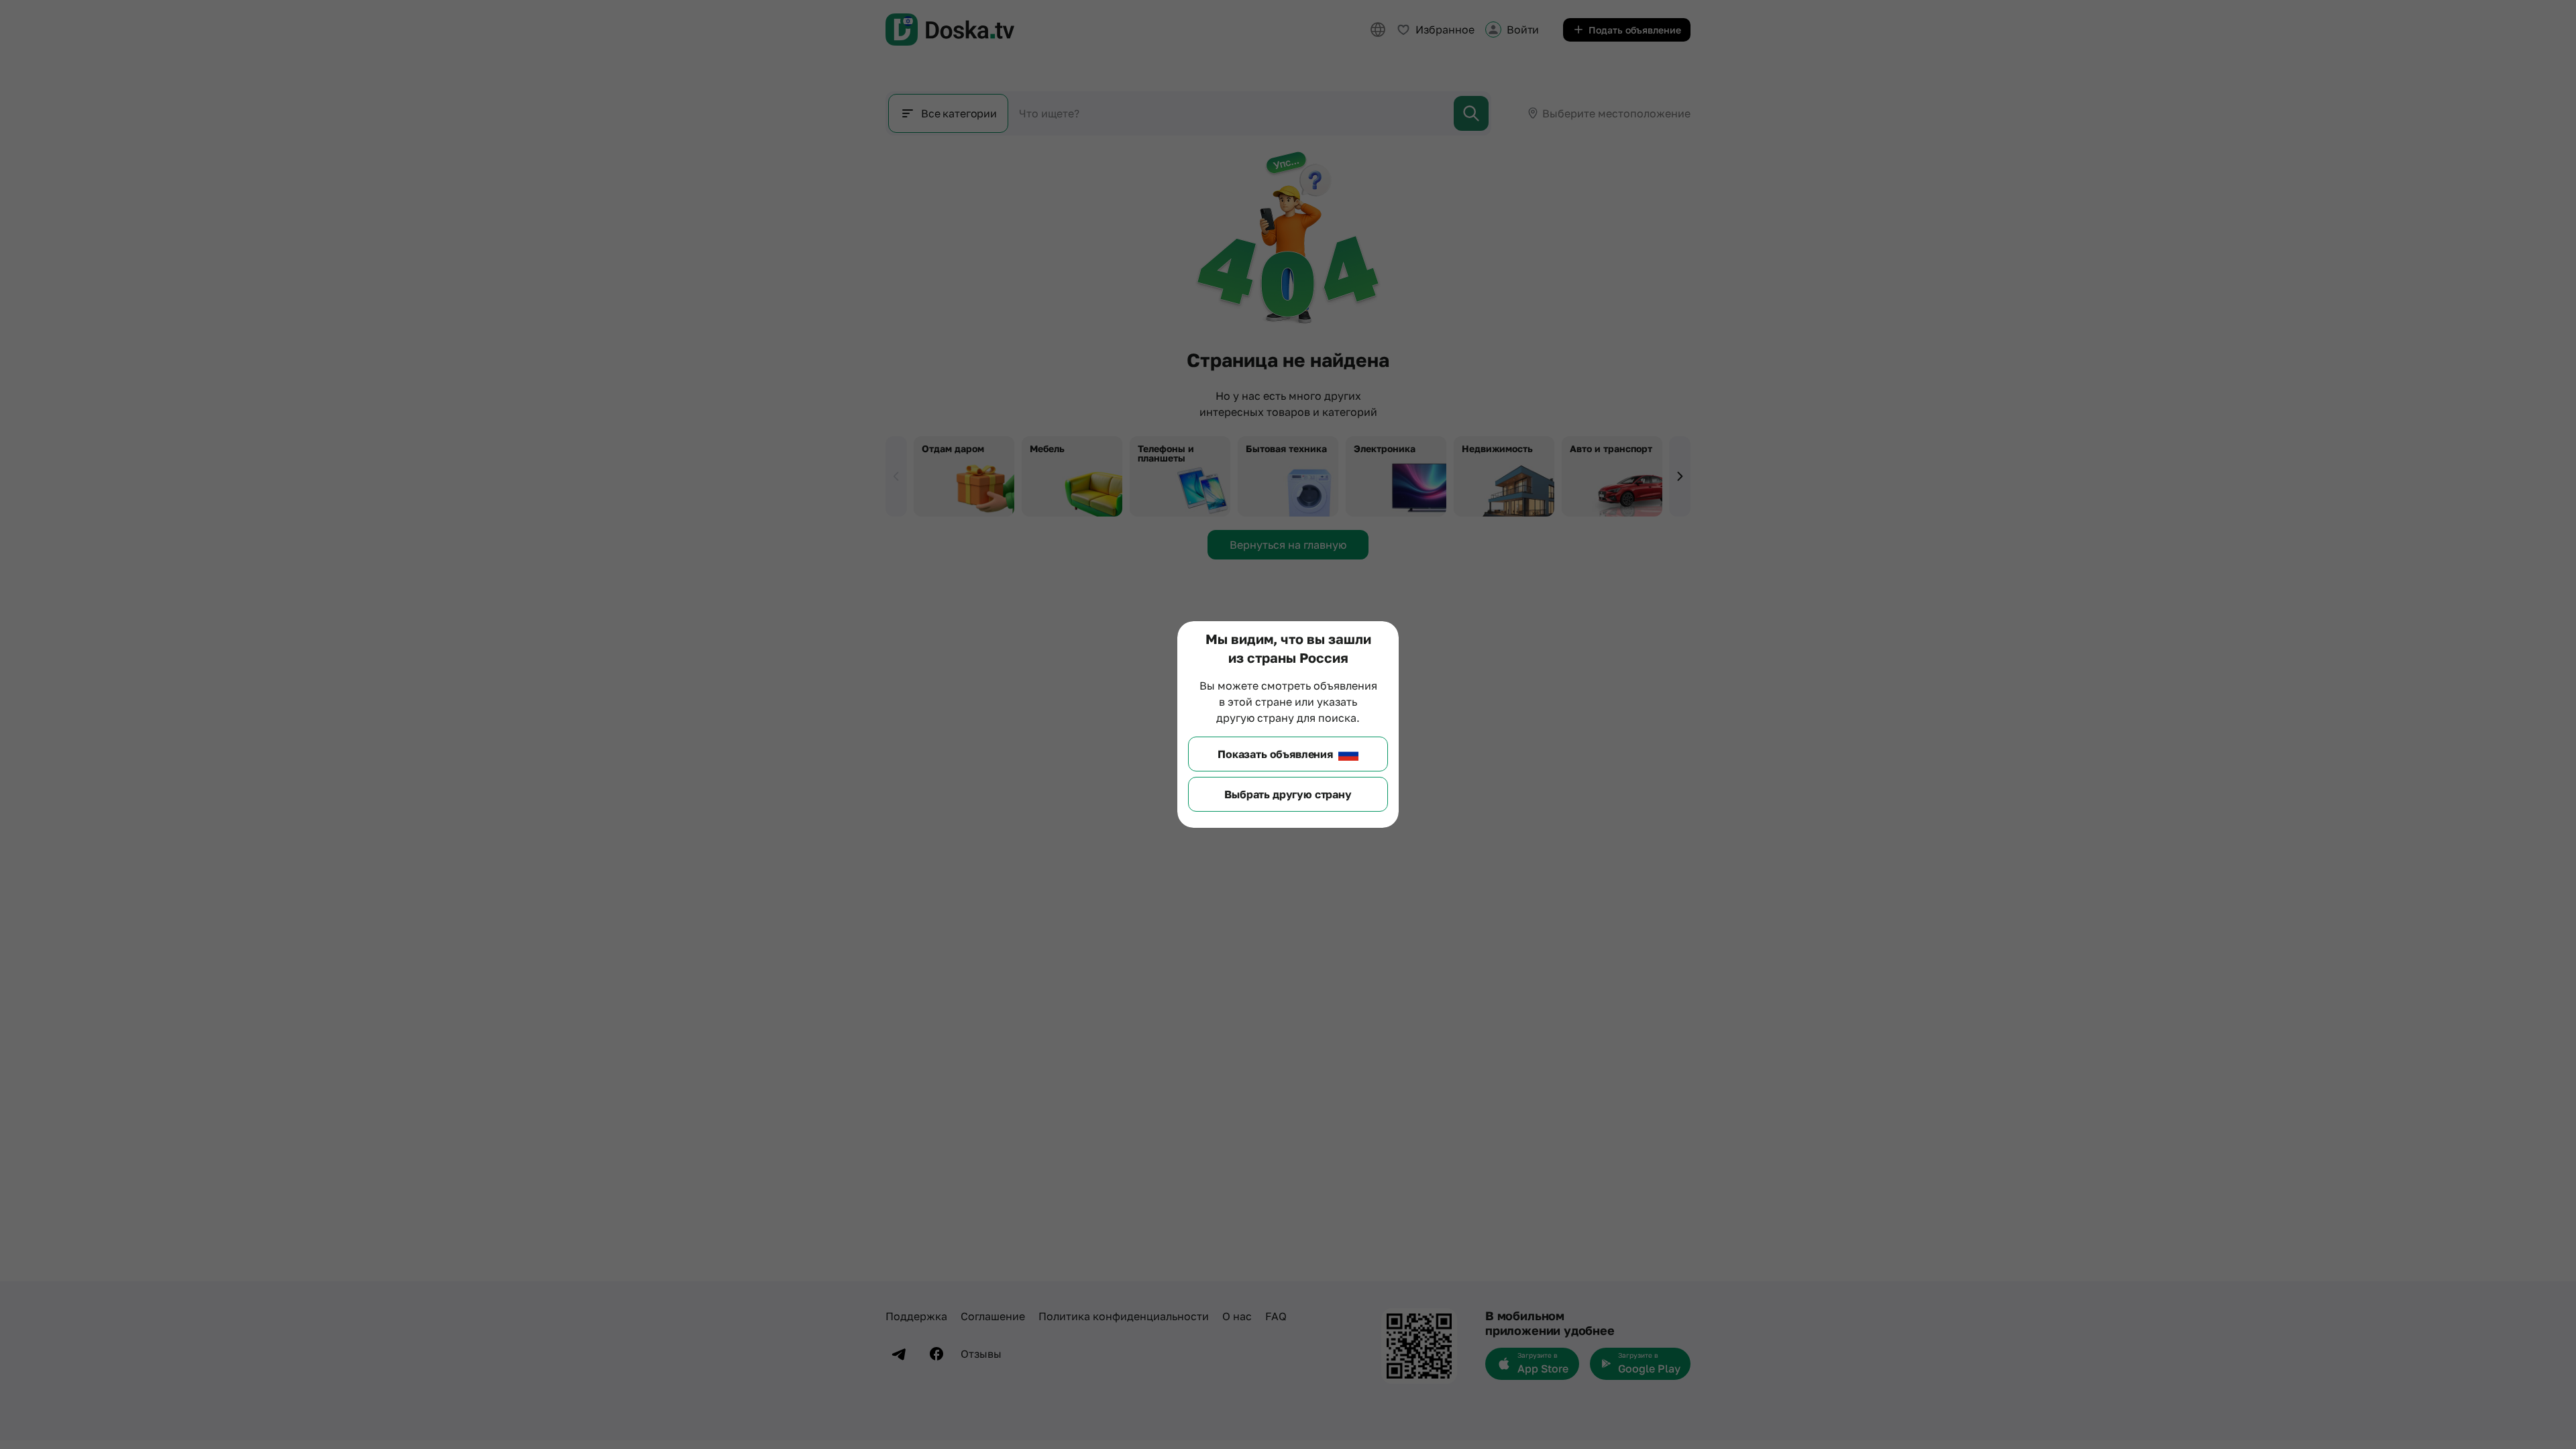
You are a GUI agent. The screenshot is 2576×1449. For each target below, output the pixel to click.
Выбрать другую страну (1288, 794)
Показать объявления (1275, 754)
